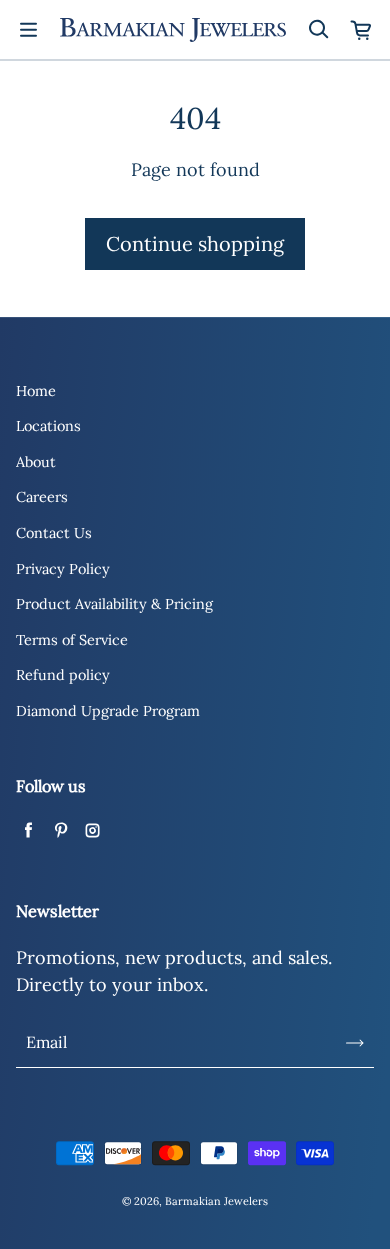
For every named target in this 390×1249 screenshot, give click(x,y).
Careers (42, 497)
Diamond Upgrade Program (108, 711)
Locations (48, 426)
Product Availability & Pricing (114, 604)
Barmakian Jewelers (216, 1201)
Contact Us (54, 533)
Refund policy (63, 675)
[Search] (318, 30)
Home (36, 391)
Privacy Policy (63, 569)
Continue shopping (195, 243)
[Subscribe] (355, 1043)
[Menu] (28, 30)
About (36, 462)
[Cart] (362, 30)
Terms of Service (72, 640)
